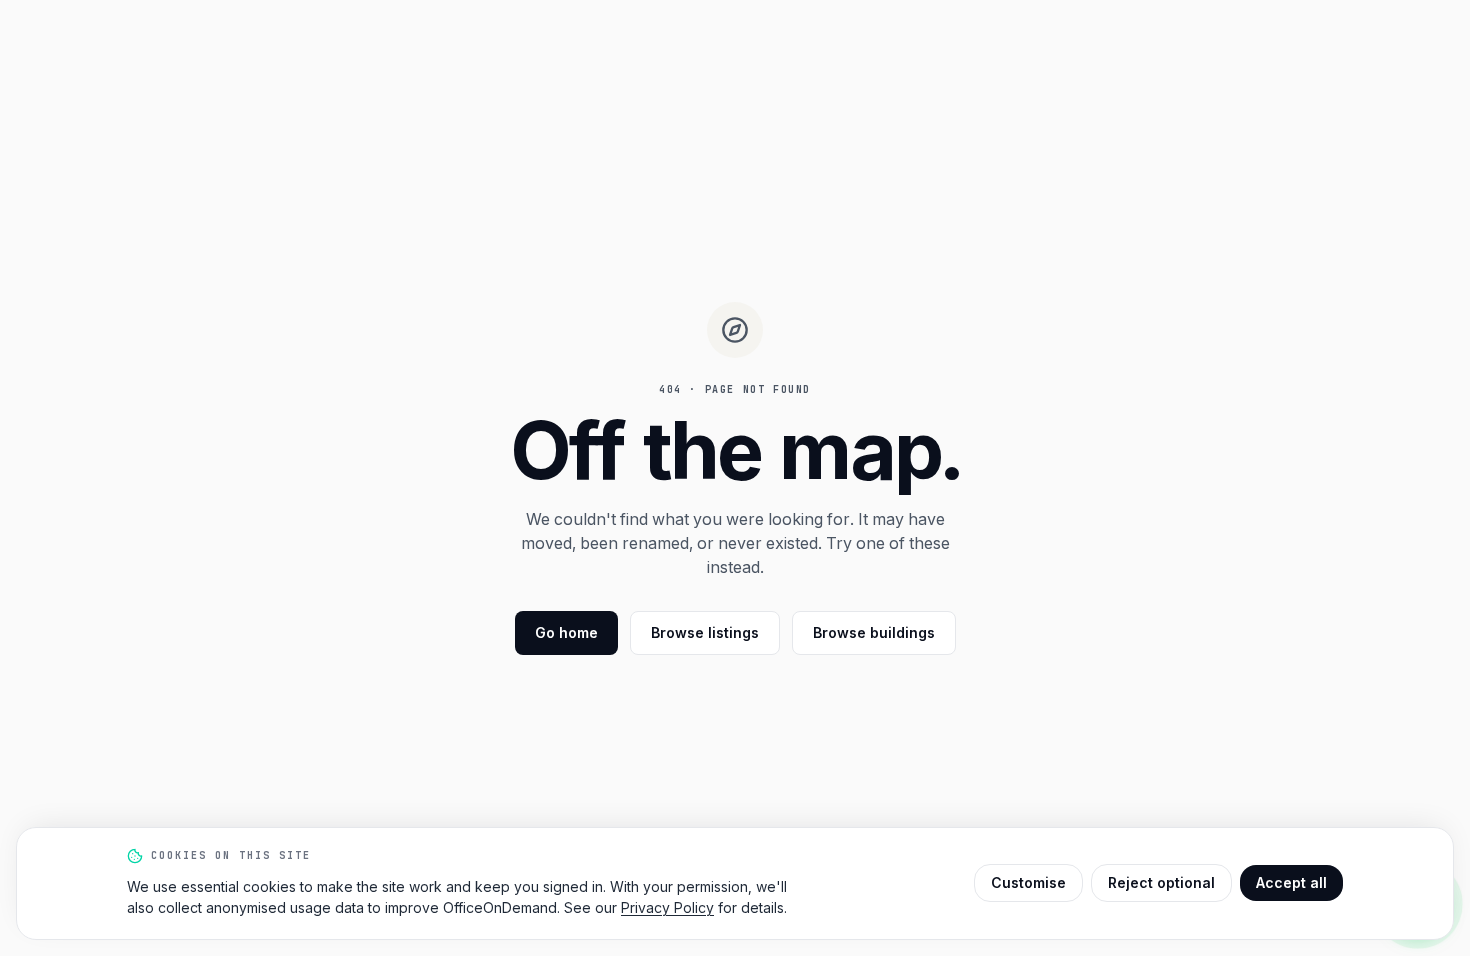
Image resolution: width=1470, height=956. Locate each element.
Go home (566, 632)
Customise (1028, 882)
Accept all (1291, 882)
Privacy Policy (667, 907)
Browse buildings (874, 632)
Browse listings (705, 632)
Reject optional (1161, 882)
